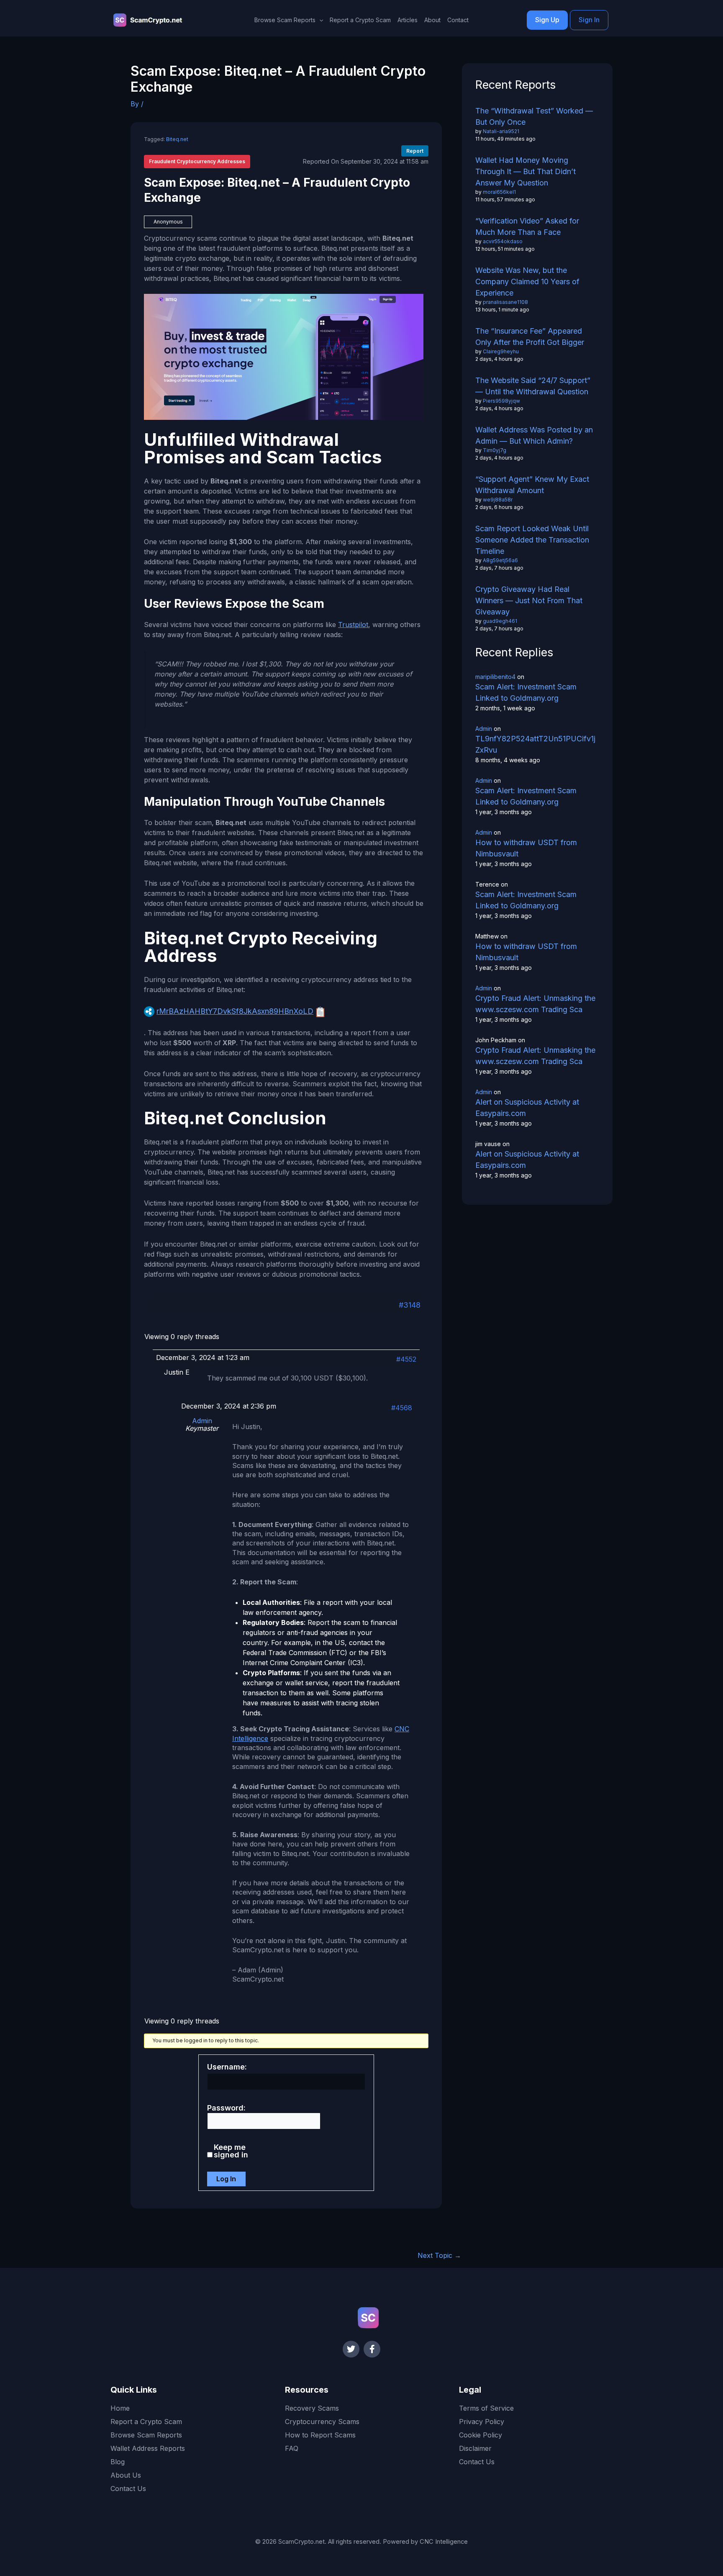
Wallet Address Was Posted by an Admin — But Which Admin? (534, 435)
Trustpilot (353, 625)
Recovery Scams (312, 2408)
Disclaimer (475, 2448)
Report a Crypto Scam (360, 20)
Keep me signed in (231, 2151)
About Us (126, 2475)
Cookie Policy (481, 2435)
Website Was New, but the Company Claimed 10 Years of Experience (527, 282)
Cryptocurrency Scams (322, 2422)
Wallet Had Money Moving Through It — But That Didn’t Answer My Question (526, 171)
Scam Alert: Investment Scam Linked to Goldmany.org (526, 692)
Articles (408, 20)
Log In (226, 2179)
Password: (226, 2108)
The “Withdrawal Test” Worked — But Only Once (534, 116)
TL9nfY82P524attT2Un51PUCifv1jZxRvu (535, 744)
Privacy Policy (482, 2422)
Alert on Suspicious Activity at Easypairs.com (527, 1108)
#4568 (402, 1408)
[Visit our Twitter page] (351, 2349)
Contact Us (128, 2489)
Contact (458, 20)
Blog (118, 2462)
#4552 (406, 1359)
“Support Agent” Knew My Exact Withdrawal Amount (532, 485)
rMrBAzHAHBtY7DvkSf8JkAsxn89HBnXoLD (235, 1011)
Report (415, 151)
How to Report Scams (320, 2435)
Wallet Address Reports (148, 2448)
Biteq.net (177, 139)
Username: (227, 2067)
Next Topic (439, 2255)
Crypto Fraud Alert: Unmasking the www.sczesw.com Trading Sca (535, 1004)
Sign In (589, 20)
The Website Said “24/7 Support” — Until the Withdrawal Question (533, 386)
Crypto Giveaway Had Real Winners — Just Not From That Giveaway (529, 600)
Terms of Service (486, 2408)
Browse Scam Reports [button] (285, 20)
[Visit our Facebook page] (372, 2349)
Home (120, 2408)
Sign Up (547, 20)
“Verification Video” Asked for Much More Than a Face (527, 226)
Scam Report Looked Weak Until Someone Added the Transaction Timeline (532, 540)
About (432, 20)
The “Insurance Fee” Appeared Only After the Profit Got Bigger (530, 337)
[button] (319, 20)
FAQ (292, 2448)
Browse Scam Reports (146, 2435)
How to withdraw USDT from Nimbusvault (526, 848)
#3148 (410, 1305)
